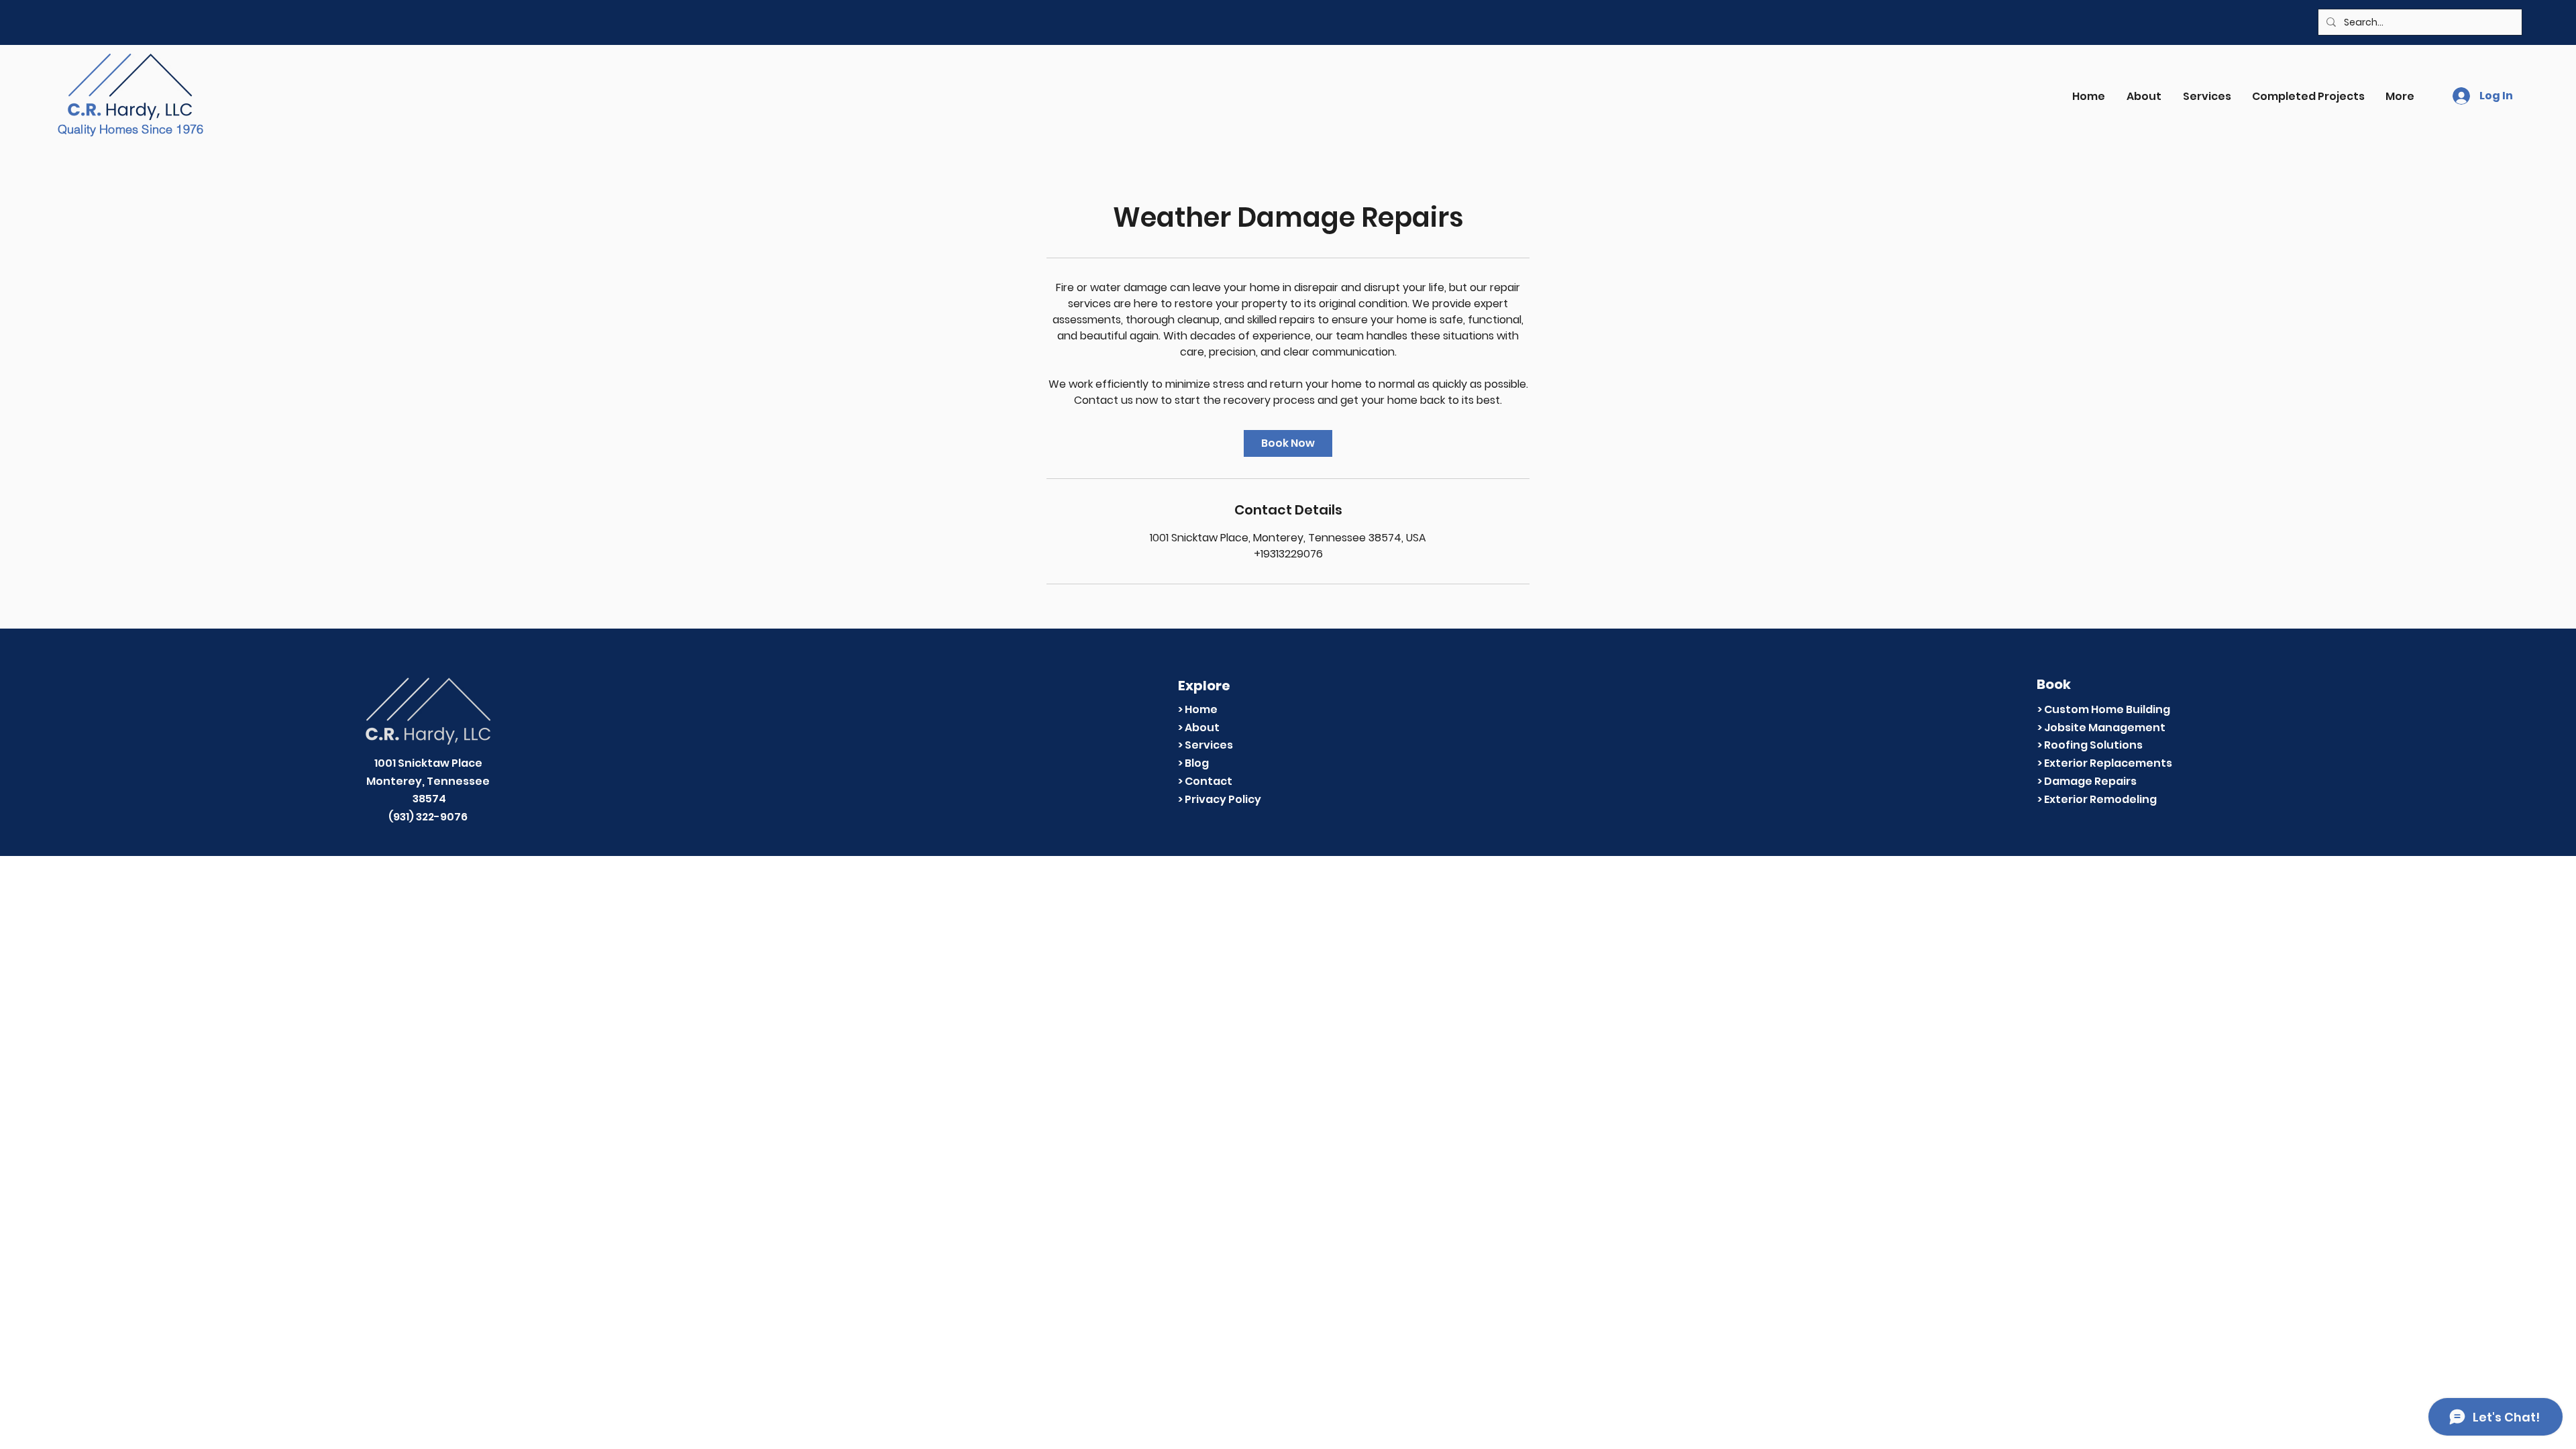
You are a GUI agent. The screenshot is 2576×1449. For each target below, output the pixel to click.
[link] (1288, 443)
